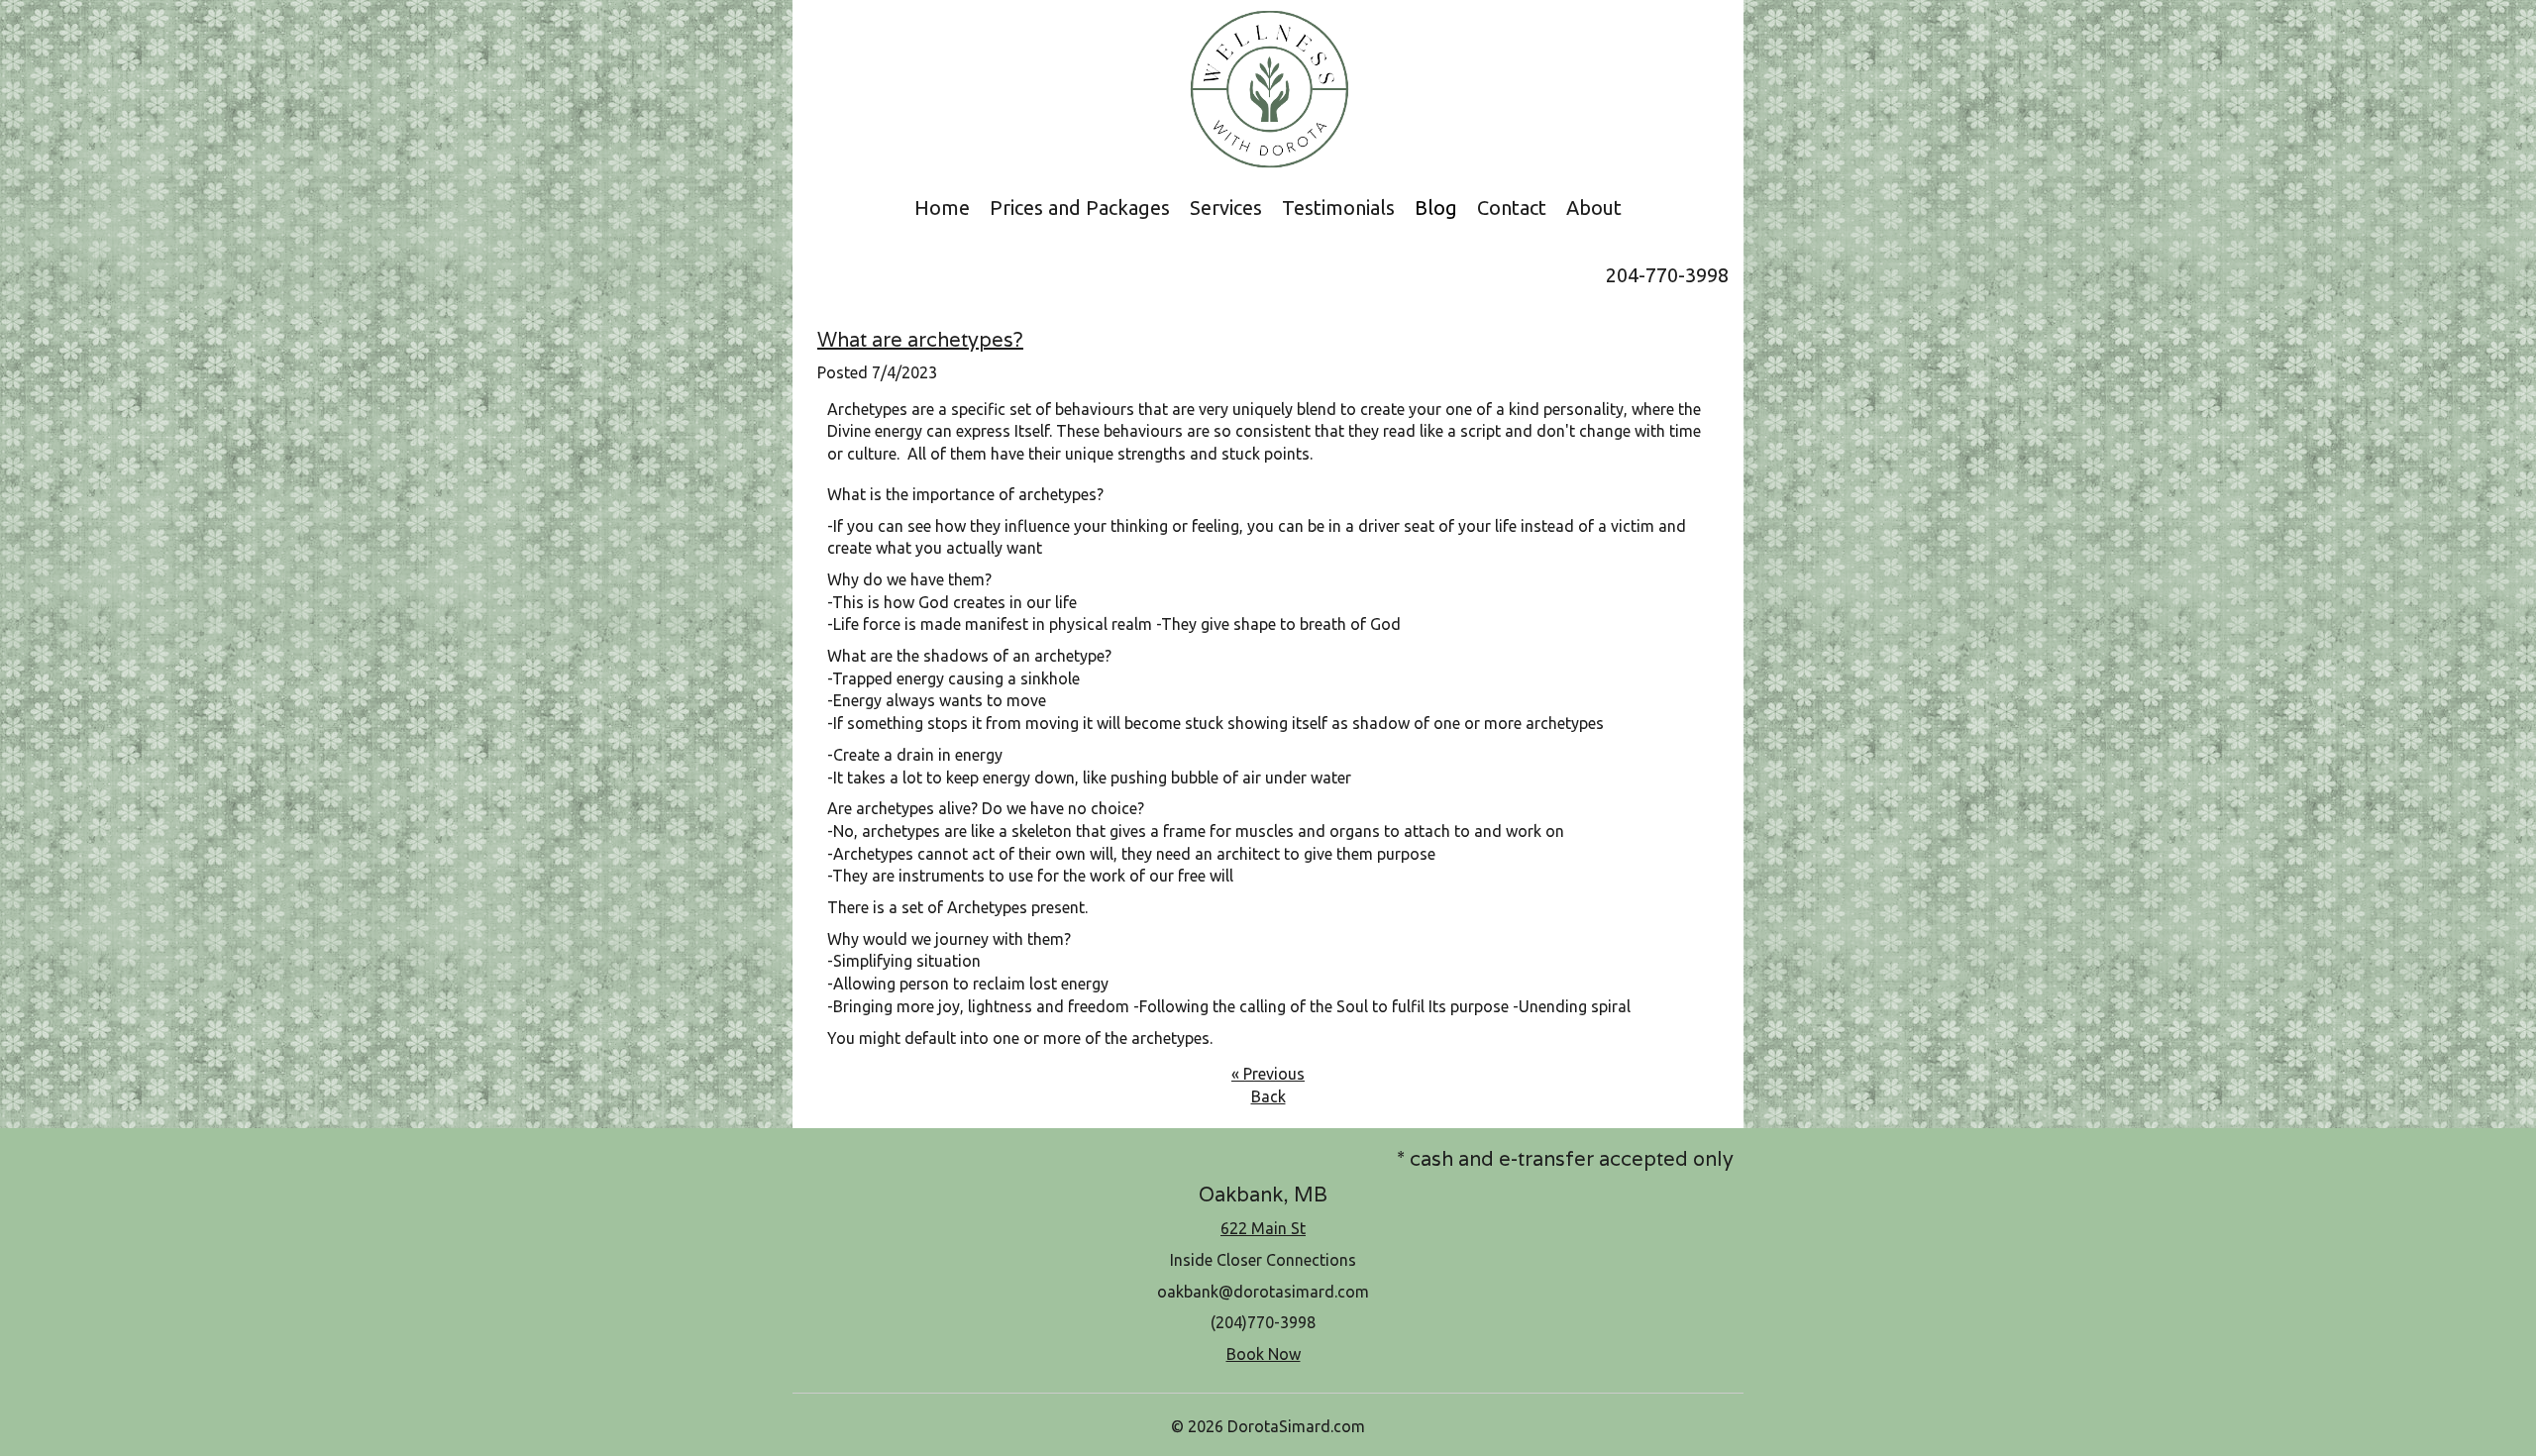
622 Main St (1263, 1228)
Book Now (1264, 1354)
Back (1268, 1096)
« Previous (1268, 1074)
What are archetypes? (920, 340)
